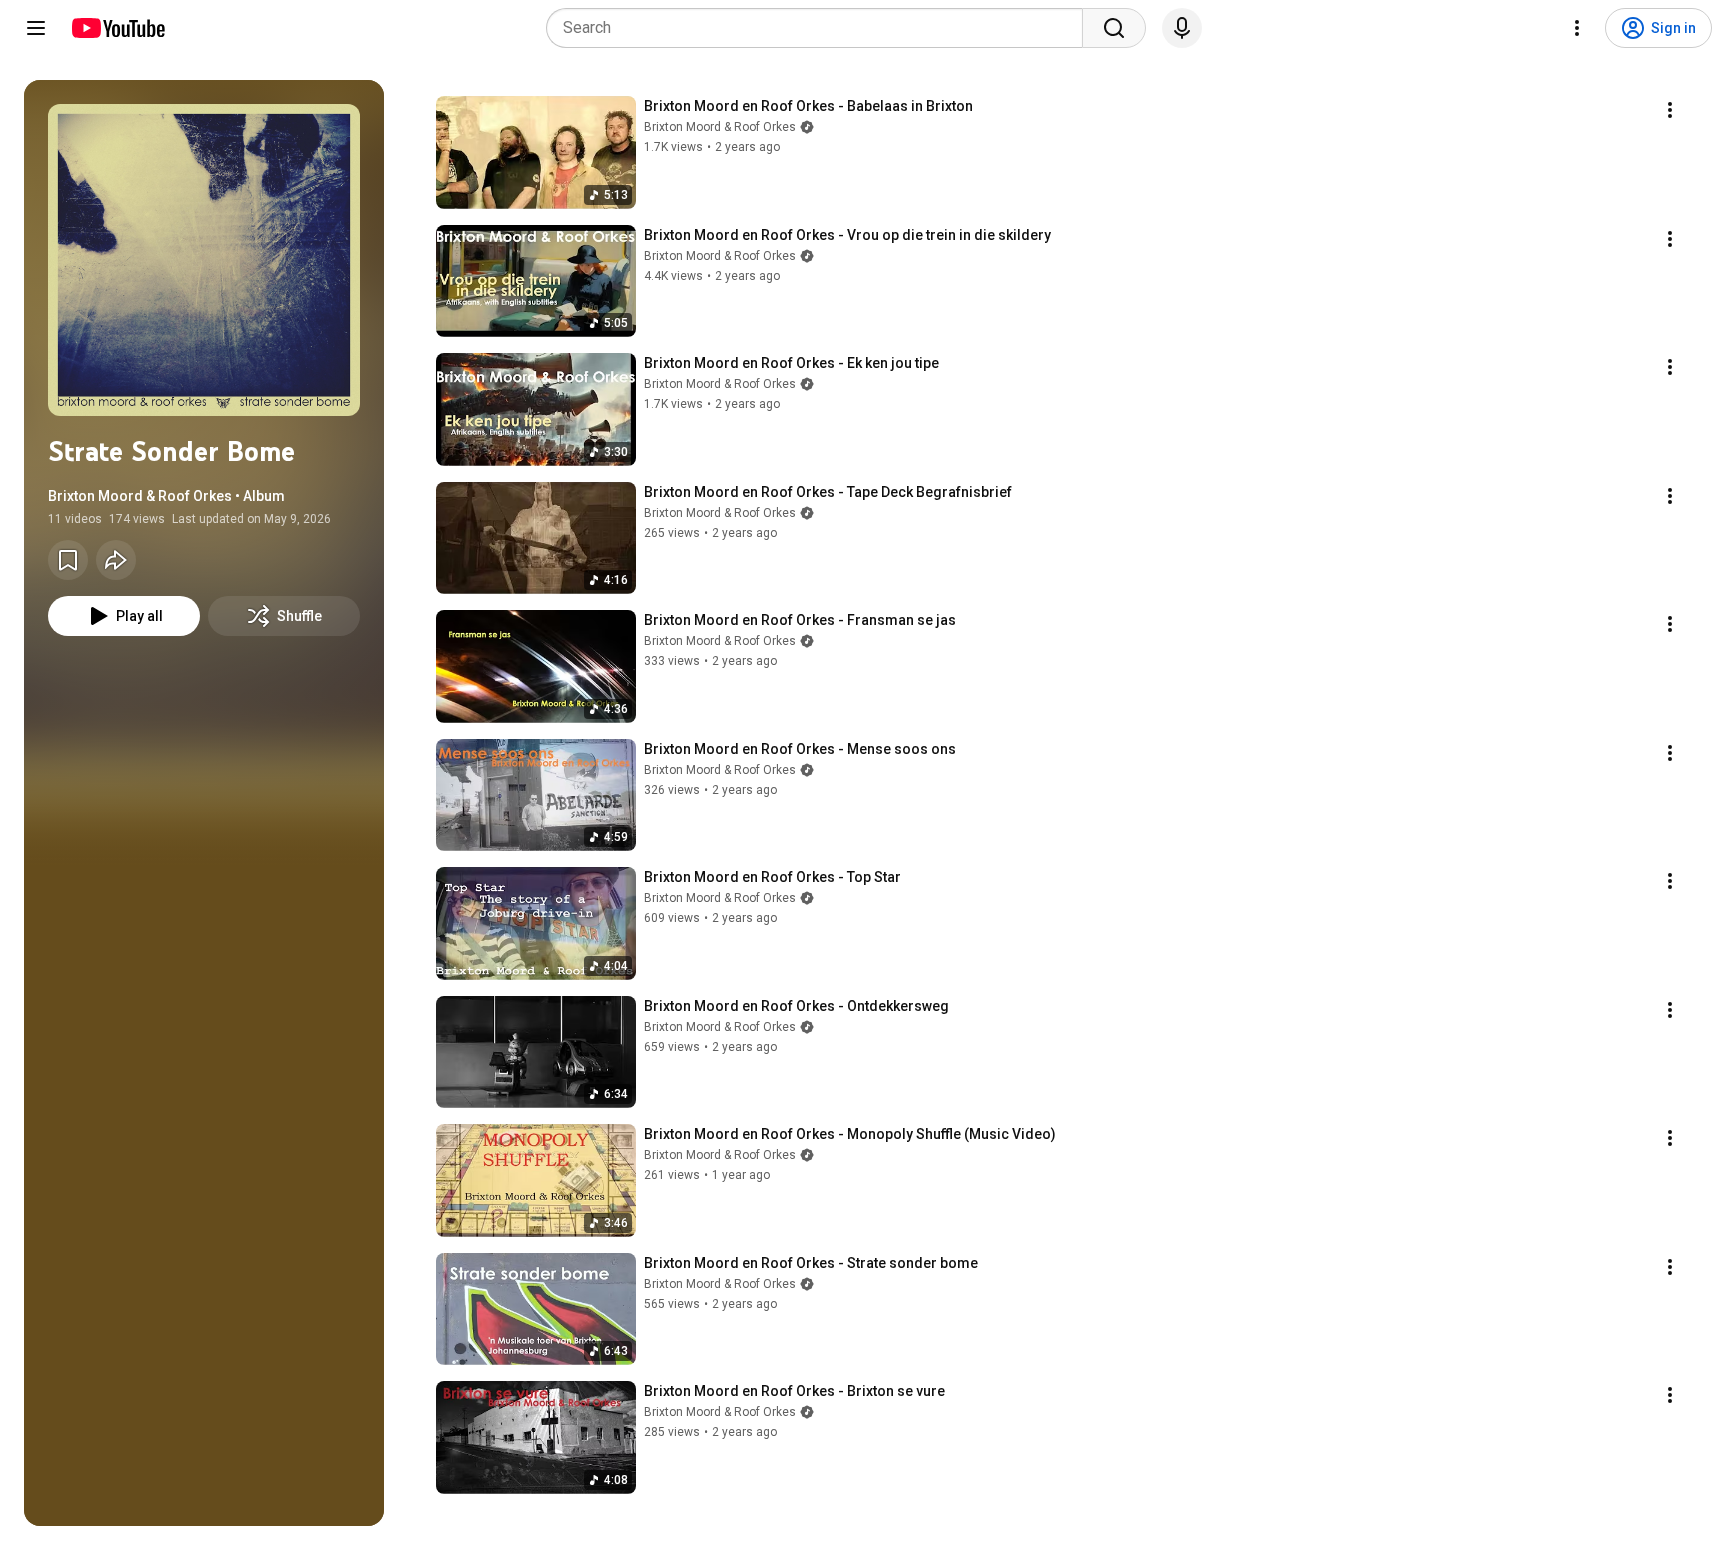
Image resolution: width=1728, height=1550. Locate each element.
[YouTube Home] (117, 28)
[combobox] (820, 28)
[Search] (1114, 28)
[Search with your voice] (1182, 28)
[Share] (116, 560)
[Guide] (36, 28)
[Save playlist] (68, 560)
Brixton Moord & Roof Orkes (720, 127)
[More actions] (1670, 110)
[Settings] (1577, 28)
